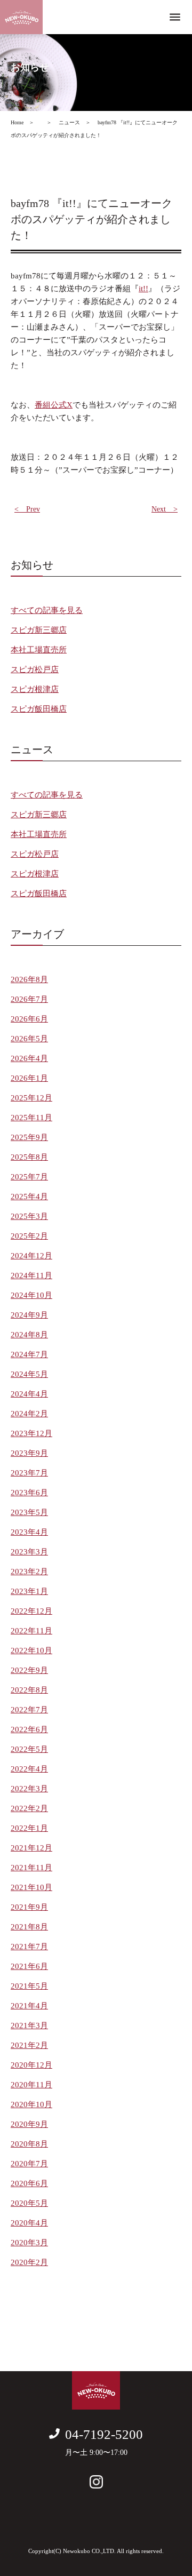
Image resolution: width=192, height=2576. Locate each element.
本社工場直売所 (39, 650)
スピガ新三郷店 (39, 630)
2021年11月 (31, 1868)
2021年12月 (31, 1848)
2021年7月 (29, 1947)
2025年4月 (29, 1197)
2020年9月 (29, 2124)
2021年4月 (29, 2006)
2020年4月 (29, 2223)
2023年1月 (29, 1591)
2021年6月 (29, 1966)
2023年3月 (29, 1552)
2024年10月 (31, 1295)
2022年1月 (29, 1828)
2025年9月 (29, 1137)
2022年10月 (31, 1650)
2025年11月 (31, 1118)
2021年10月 (31, 1887)
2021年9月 (29, 1907)
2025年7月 (29, 1177)
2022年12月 (31, 1611)
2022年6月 (29, 1729)
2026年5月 (29, 1039)
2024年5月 (29, 1374)
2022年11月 (31, 1631)
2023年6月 (29, 1493)
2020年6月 (29, 2183)
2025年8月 (29, 1157)
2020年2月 (29, 2262)
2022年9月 (29, 1670)
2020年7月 (29, 2164)
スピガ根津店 (35, 689)
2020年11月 (31, 2085)
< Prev (27, 509)
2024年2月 (29, 1414)
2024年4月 (29, 1394)
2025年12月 (31, 1098)
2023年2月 (29, 1572)
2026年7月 (29, 999)
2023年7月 (29, 1473)
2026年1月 (29, 1078)
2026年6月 (29, 1019)
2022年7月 (29, 1710)
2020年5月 (29, 2203)
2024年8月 (29, 1335)
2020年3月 (29, 2243)
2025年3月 (29, 1216)
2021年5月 (29, 1986)
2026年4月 (29, 1058)
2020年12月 (31, 2065)
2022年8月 (29, 1690)
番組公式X (54, 405)
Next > (165, 509)
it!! (143, 289)
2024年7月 (29, 1354)
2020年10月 (31, 2104)
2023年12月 (31, 1433)
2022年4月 (29, 1769)
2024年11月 (31, 1275)
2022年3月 (29, 1789)
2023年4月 (29, 1532)
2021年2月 (29, 2045)
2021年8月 (29, 1927)
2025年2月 (29, 1236)
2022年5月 (29, 1749)
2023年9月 (29, 1453)
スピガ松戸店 (35, 669)
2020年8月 (29, 2144)
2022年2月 (29, 1808)
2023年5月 (29, 1512)
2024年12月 (31, 1256)
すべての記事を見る (47, 610)
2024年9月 (29, 1315)
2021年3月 (29, 2025)
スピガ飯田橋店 (39, 709)
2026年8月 (29, 979)
